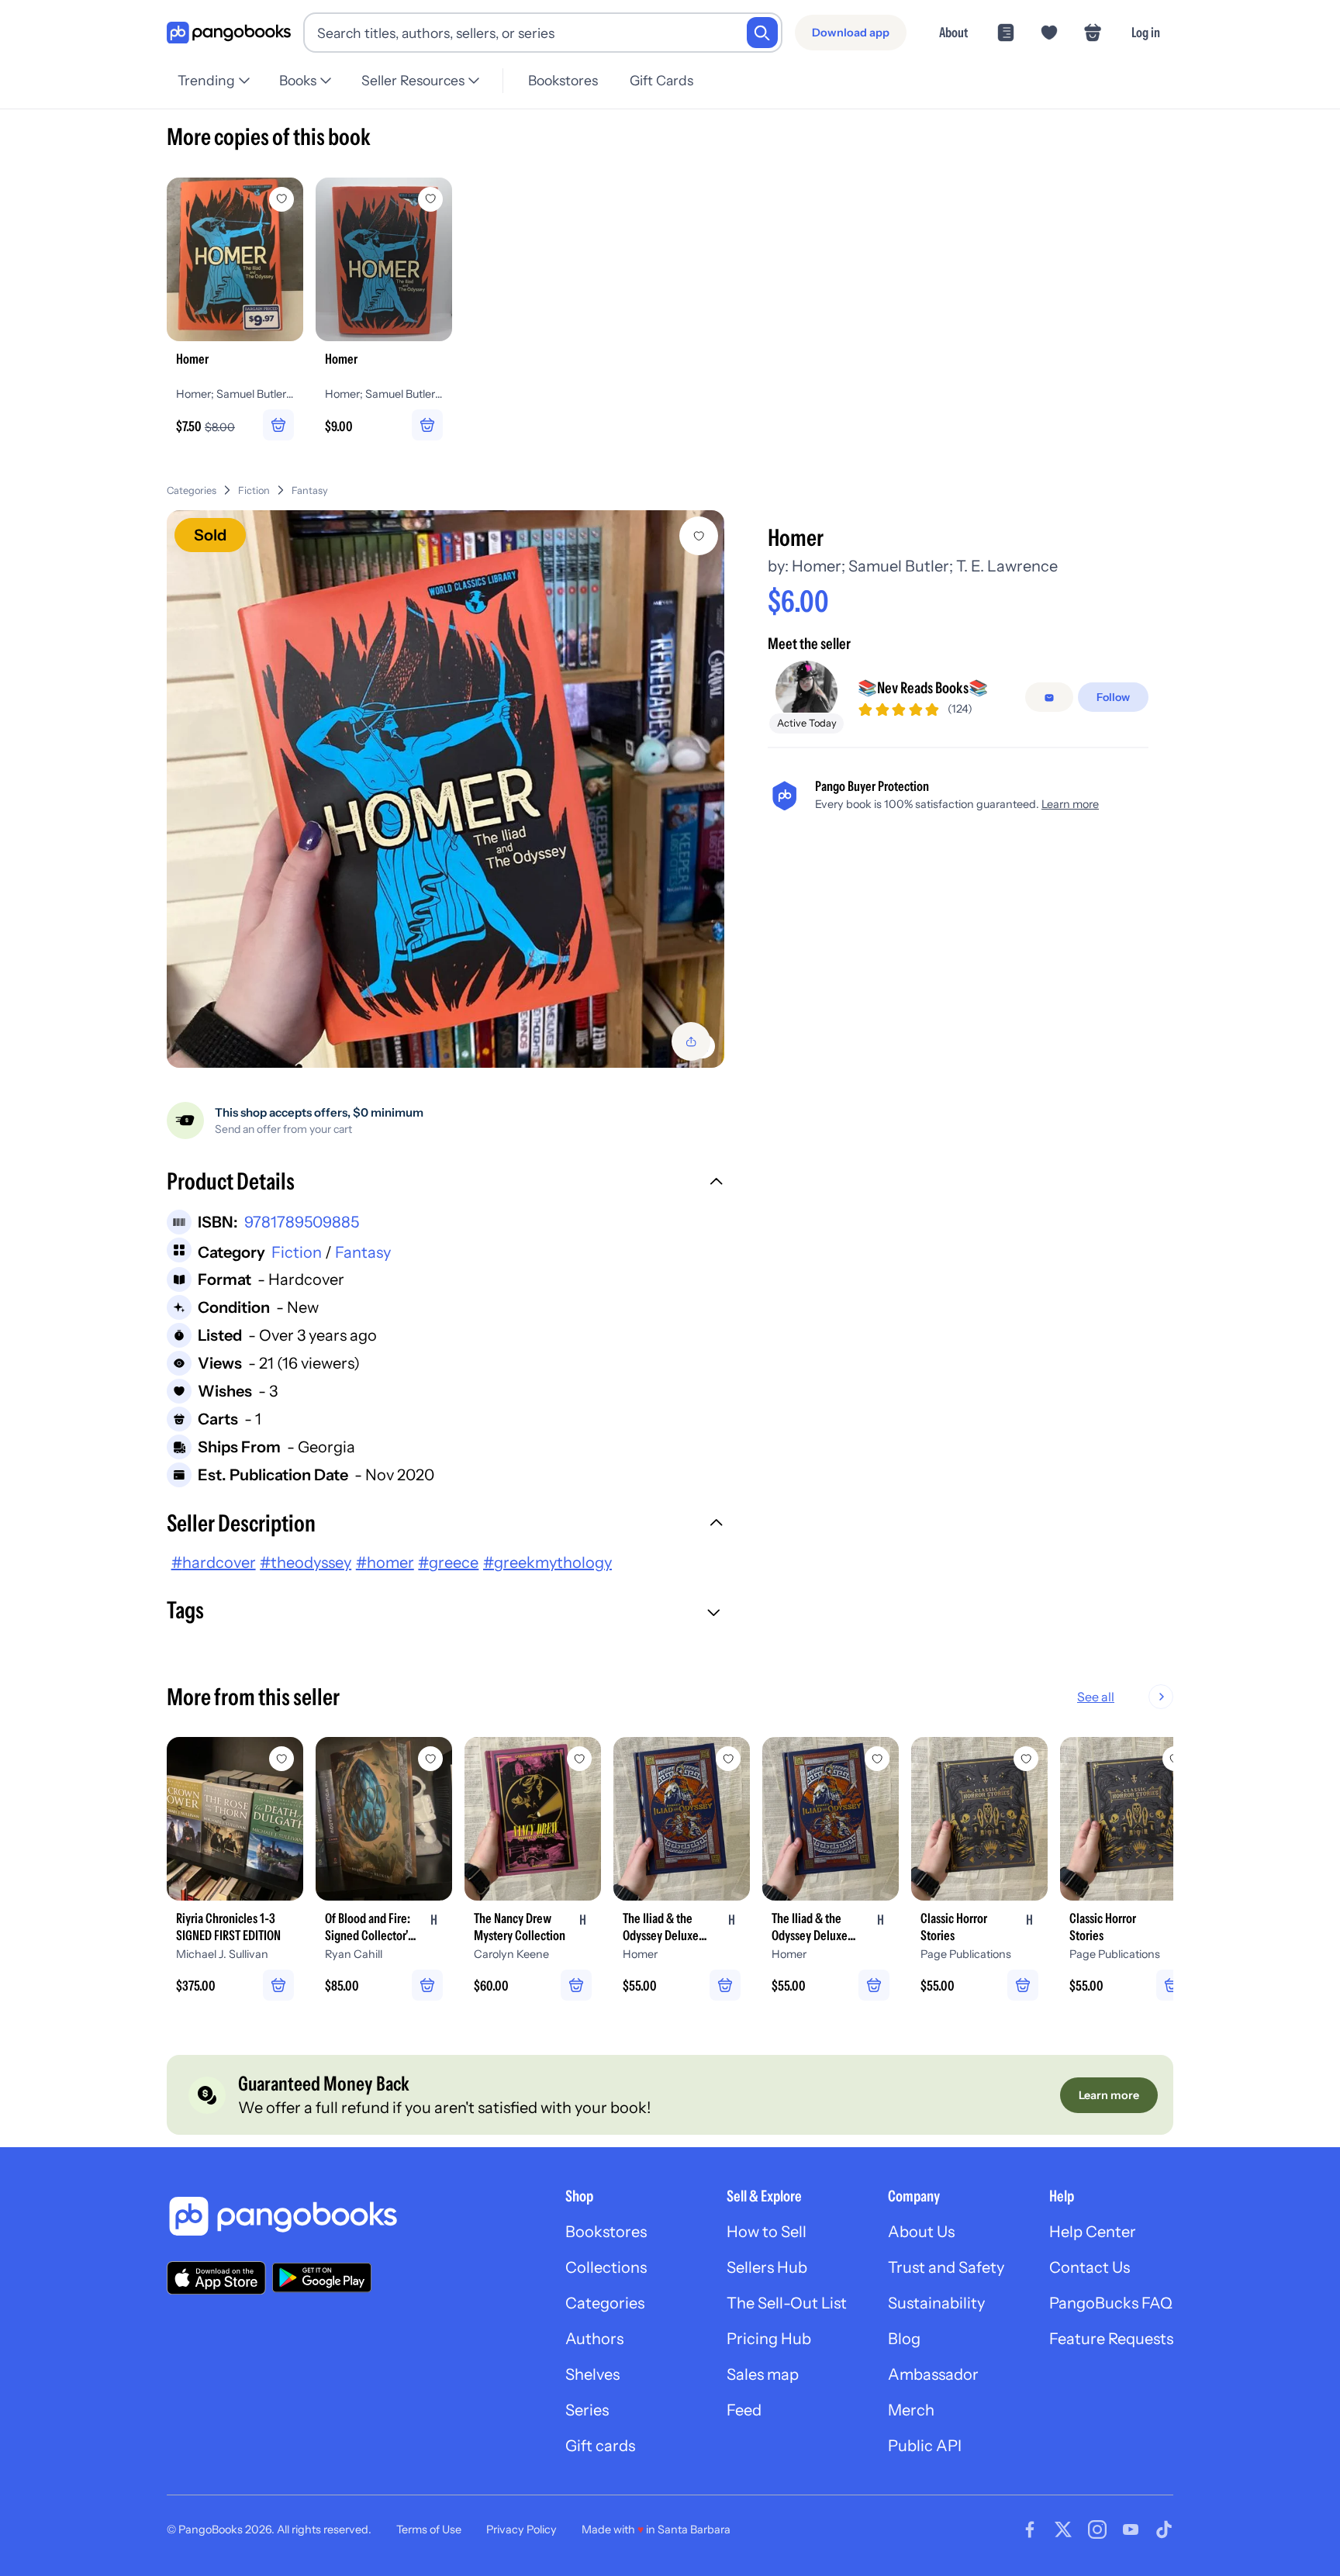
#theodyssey (306, 1563)
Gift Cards (661, 80)
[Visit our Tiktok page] (1164, 2529)
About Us (921, 2232)
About (953, 32)
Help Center (1093, 2232)
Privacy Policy (521, 2529)
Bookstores (563, 80)
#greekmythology (547, 1563)
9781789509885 (302, 1222)
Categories (192, 490)
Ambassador (933, 2374)
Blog (904, 2339)
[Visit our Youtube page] (1131, 2529)
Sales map (763, 2374)
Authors (594, 2339)
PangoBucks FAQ (1111, 2303)
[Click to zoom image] (446, 789)
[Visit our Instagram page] (1097, 2529)
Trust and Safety (946, 2267)
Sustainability (936, 2303)
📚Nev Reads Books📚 (923, 689)
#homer (385, 1563)
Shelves (592, 2374)
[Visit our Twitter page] (1063, 2529)
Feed (744, 2410)
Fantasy (310, 490)
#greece (448, 1563)
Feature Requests (1111, 2339)
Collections (606, 2267)
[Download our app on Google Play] (322, 2277)
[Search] (762, 33)
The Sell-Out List (787, 2303)
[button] (446, 1183)
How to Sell (767, 2232)
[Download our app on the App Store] (216, 2278)
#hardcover (214, 1563)
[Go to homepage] (229, 33)
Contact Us (1090, 2267)
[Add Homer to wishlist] (699, 536)
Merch (911, 2410)
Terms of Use (429, 2529)
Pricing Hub (769, 2339)
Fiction (254, 490)
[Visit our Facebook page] (1030, 2529)
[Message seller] (1049, 698)
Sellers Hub (767, 2267)
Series (587, 2410)
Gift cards (600, 2446)
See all (1096, 1697)
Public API (925, 2446)
